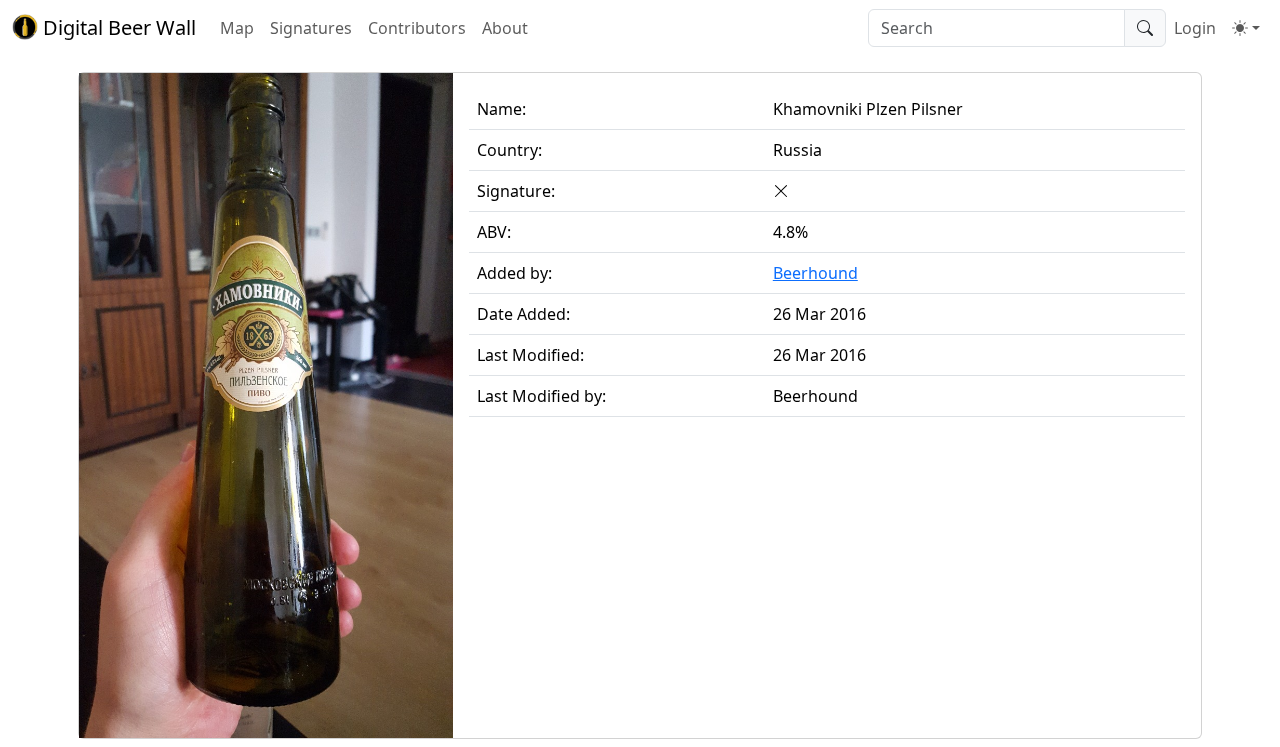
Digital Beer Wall (117, 27)
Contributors (417, 28)
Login (1195, 28)
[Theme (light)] (1246, 28)
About (505, 28)
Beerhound (815, 273)
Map (237, 28)
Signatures (311, 28)
